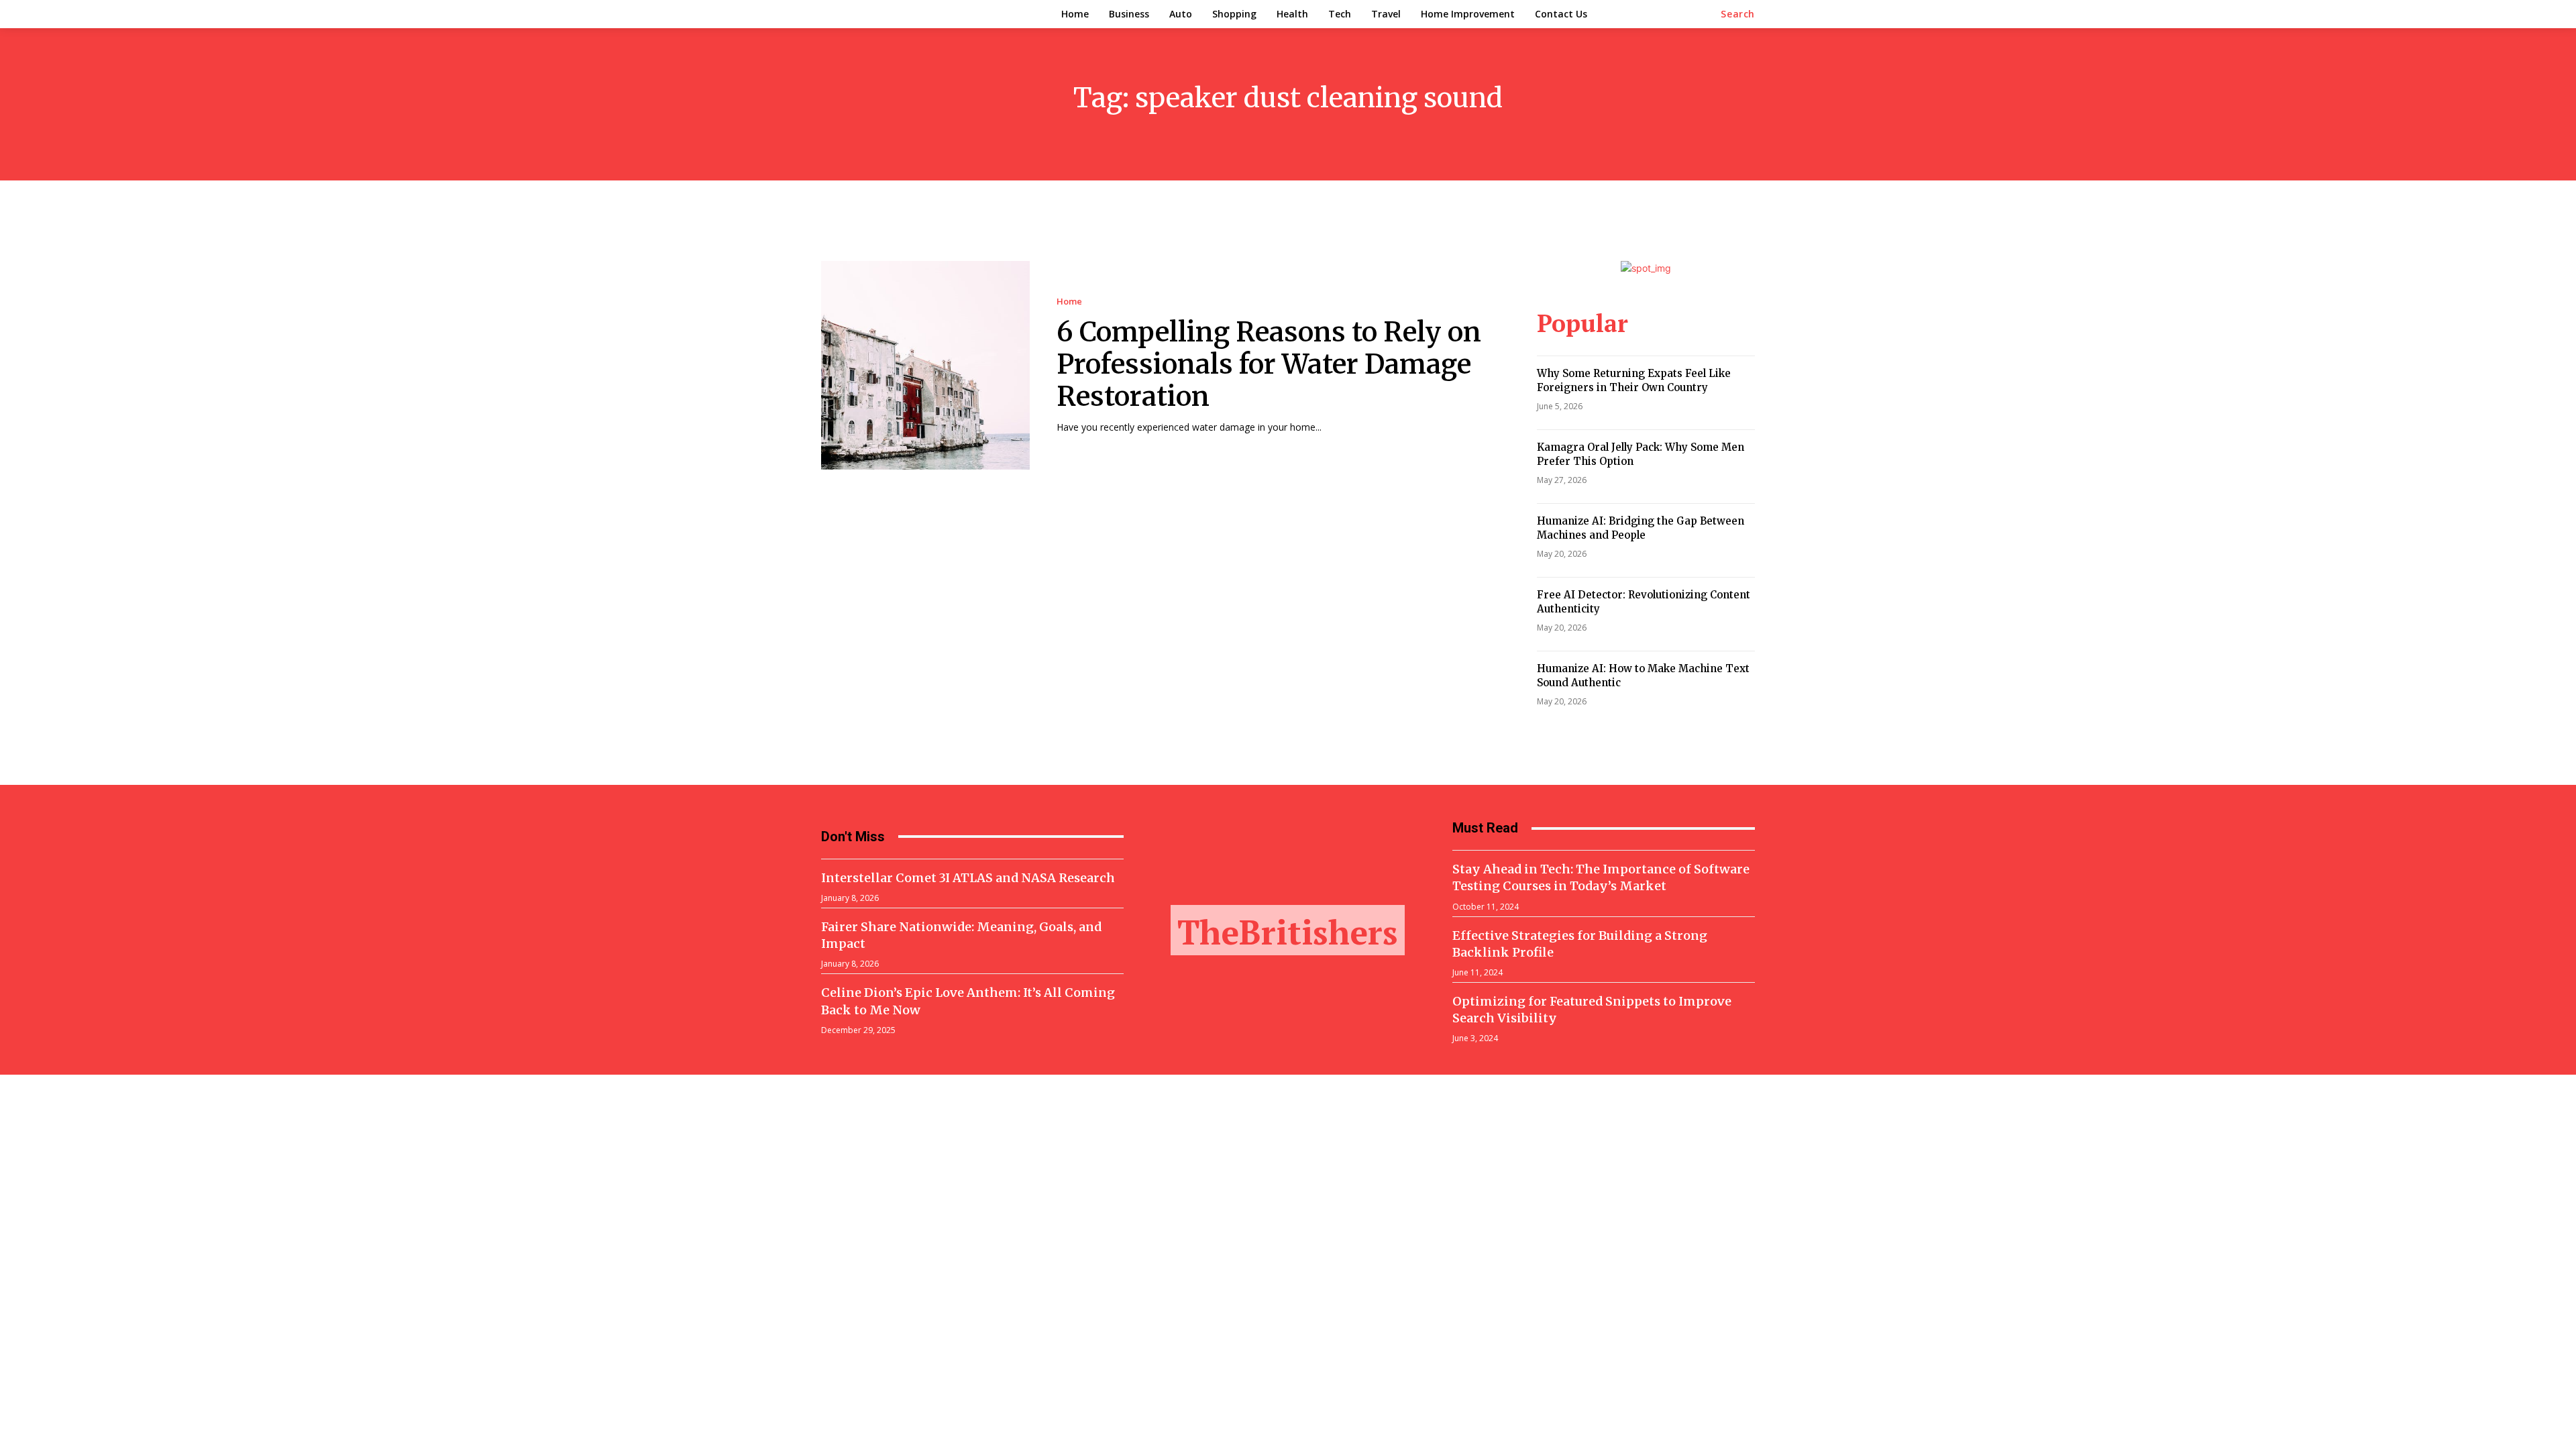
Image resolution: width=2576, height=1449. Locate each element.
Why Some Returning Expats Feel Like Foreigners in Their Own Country (1634, 380)
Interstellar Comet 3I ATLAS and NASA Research (968, 878)
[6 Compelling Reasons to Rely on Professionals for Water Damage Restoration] (925, 365)
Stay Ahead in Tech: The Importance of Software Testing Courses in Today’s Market (1601, 877)
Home (1069, 302)
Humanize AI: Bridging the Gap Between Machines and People (1641, 528)
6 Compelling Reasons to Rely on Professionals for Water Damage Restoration (1269, 364)
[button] (1738, 14)
